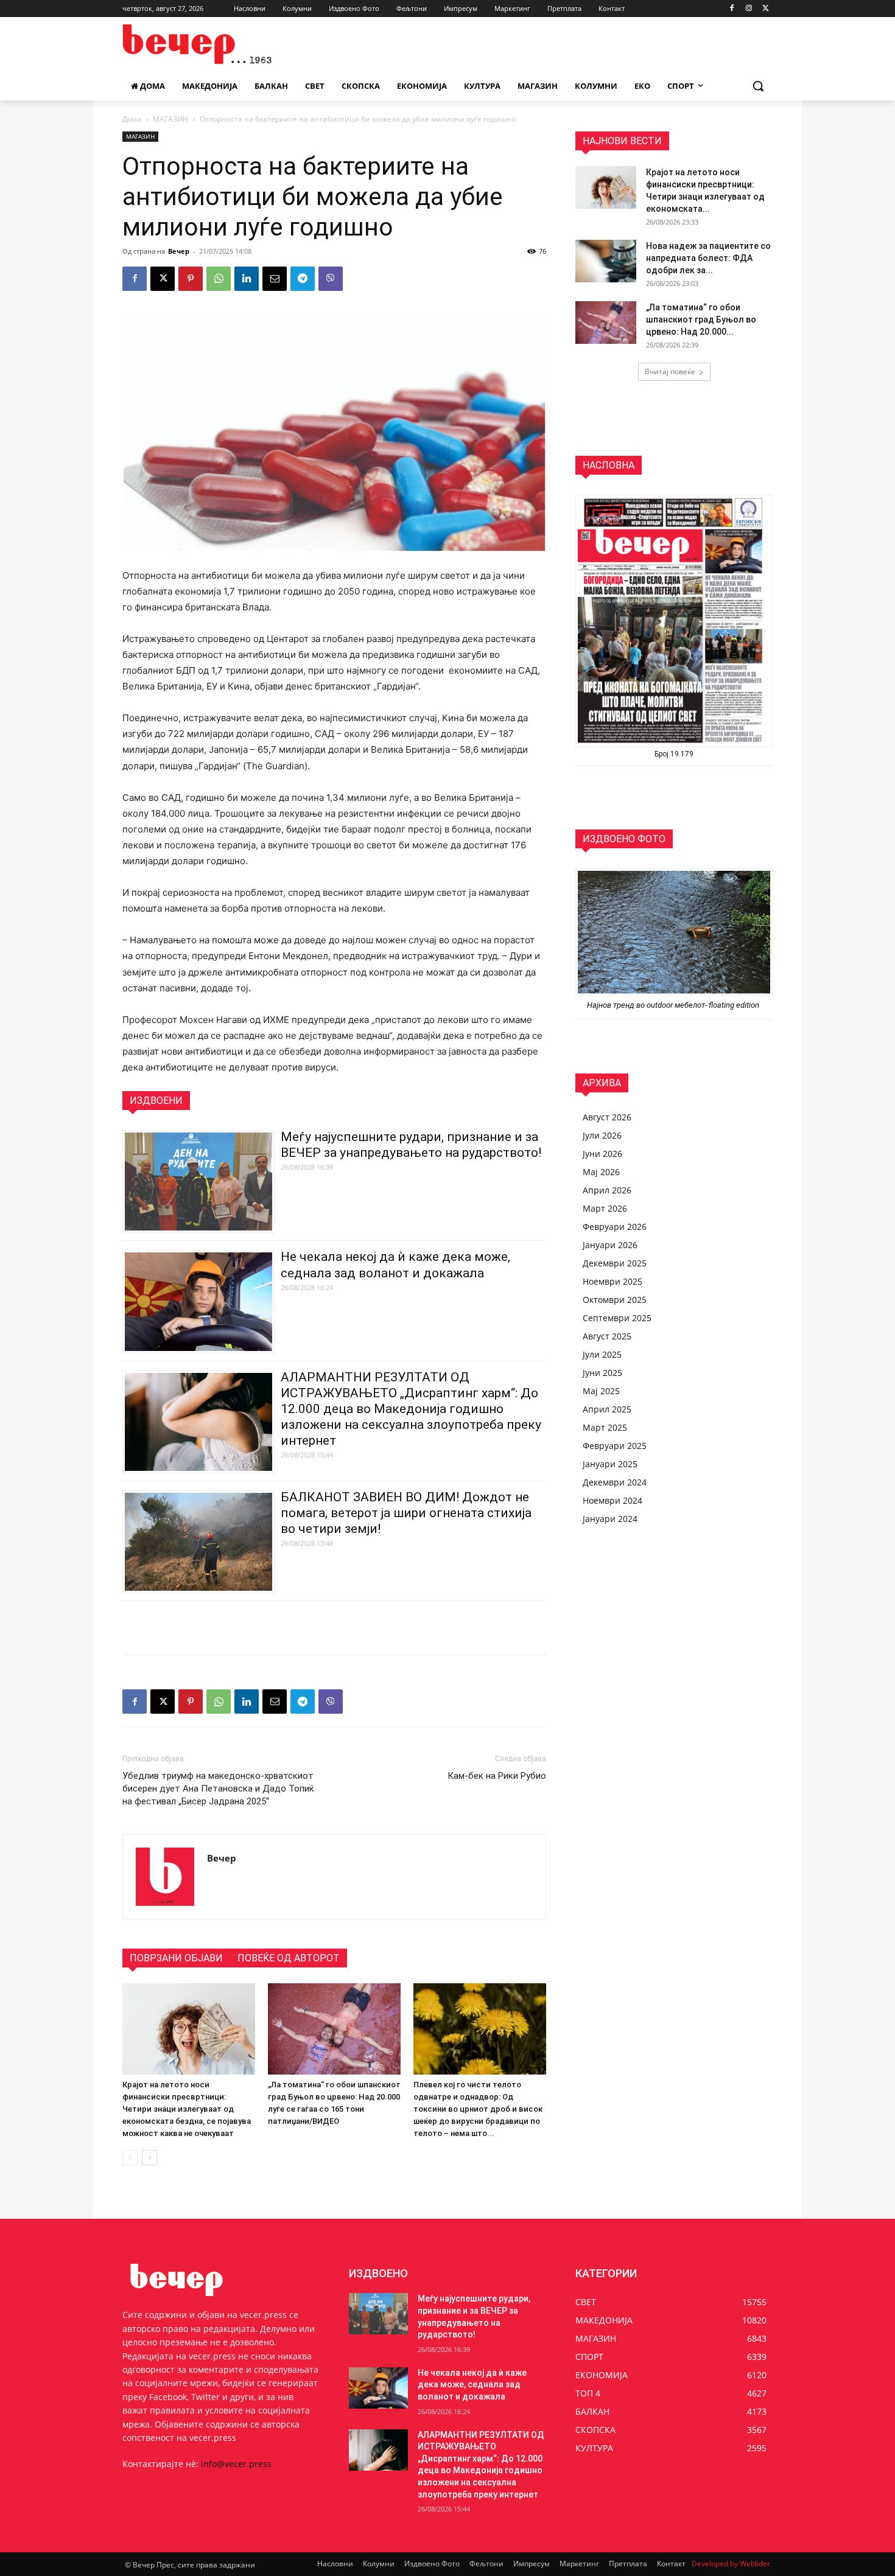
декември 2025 (615, 1263)
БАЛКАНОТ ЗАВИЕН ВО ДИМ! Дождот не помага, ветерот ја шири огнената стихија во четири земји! (406, 1513)
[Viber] (331, 279)
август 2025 (607, 1336)
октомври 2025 (615, 1300)
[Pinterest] (191, 279)
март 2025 (605, 1427)
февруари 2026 (615, 1227)
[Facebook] (732, 9)
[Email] (275, 279)
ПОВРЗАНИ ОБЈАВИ (176, 1958)
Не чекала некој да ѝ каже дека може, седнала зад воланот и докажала (472, 2385)
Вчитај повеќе (670, 372)
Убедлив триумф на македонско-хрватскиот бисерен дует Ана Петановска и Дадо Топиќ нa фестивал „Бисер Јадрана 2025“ (218, 1789)
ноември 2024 (612, 1500)
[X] (766, 9)
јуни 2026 (602, 1154)
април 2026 (607, 1190)
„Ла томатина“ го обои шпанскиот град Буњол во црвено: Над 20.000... (701, 319)
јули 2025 (602, 1354)
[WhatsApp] (219, 279)
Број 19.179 (674, 754)
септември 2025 (617, 1318)
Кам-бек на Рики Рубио (497, 1776)
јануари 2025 (610, 1464)
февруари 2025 (615, 1446)
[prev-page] (130, 2158)
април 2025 (607, 1409)
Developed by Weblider (731, 2564)
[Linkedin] (247, 279)
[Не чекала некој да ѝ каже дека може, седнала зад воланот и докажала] (378, 2388)
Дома (132, 119)
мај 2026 (601, 1172)
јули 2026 (602, 1135)
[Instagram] (749, 9)
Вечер (179, 251)
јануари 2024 (610, 1519)
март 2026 (605, 1208)
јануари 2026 (610, 1245)
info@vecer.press (236, 2464)
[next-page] (149, 2158)
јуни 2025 (602, 1373)
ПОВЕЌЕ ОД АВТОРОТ (289, 1958)
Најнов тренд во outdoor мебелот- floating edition (674, 1005)
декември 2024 (615, 1482)
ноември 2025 (612, 1281)
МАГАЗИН (170, 119)
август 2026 (607, 1117)
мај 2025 (601, 1391)
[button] (758, 86)
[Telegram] (303, 279)
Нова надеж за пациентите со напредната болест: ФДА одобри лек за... (708, 258)
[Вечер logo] (220, 44)
